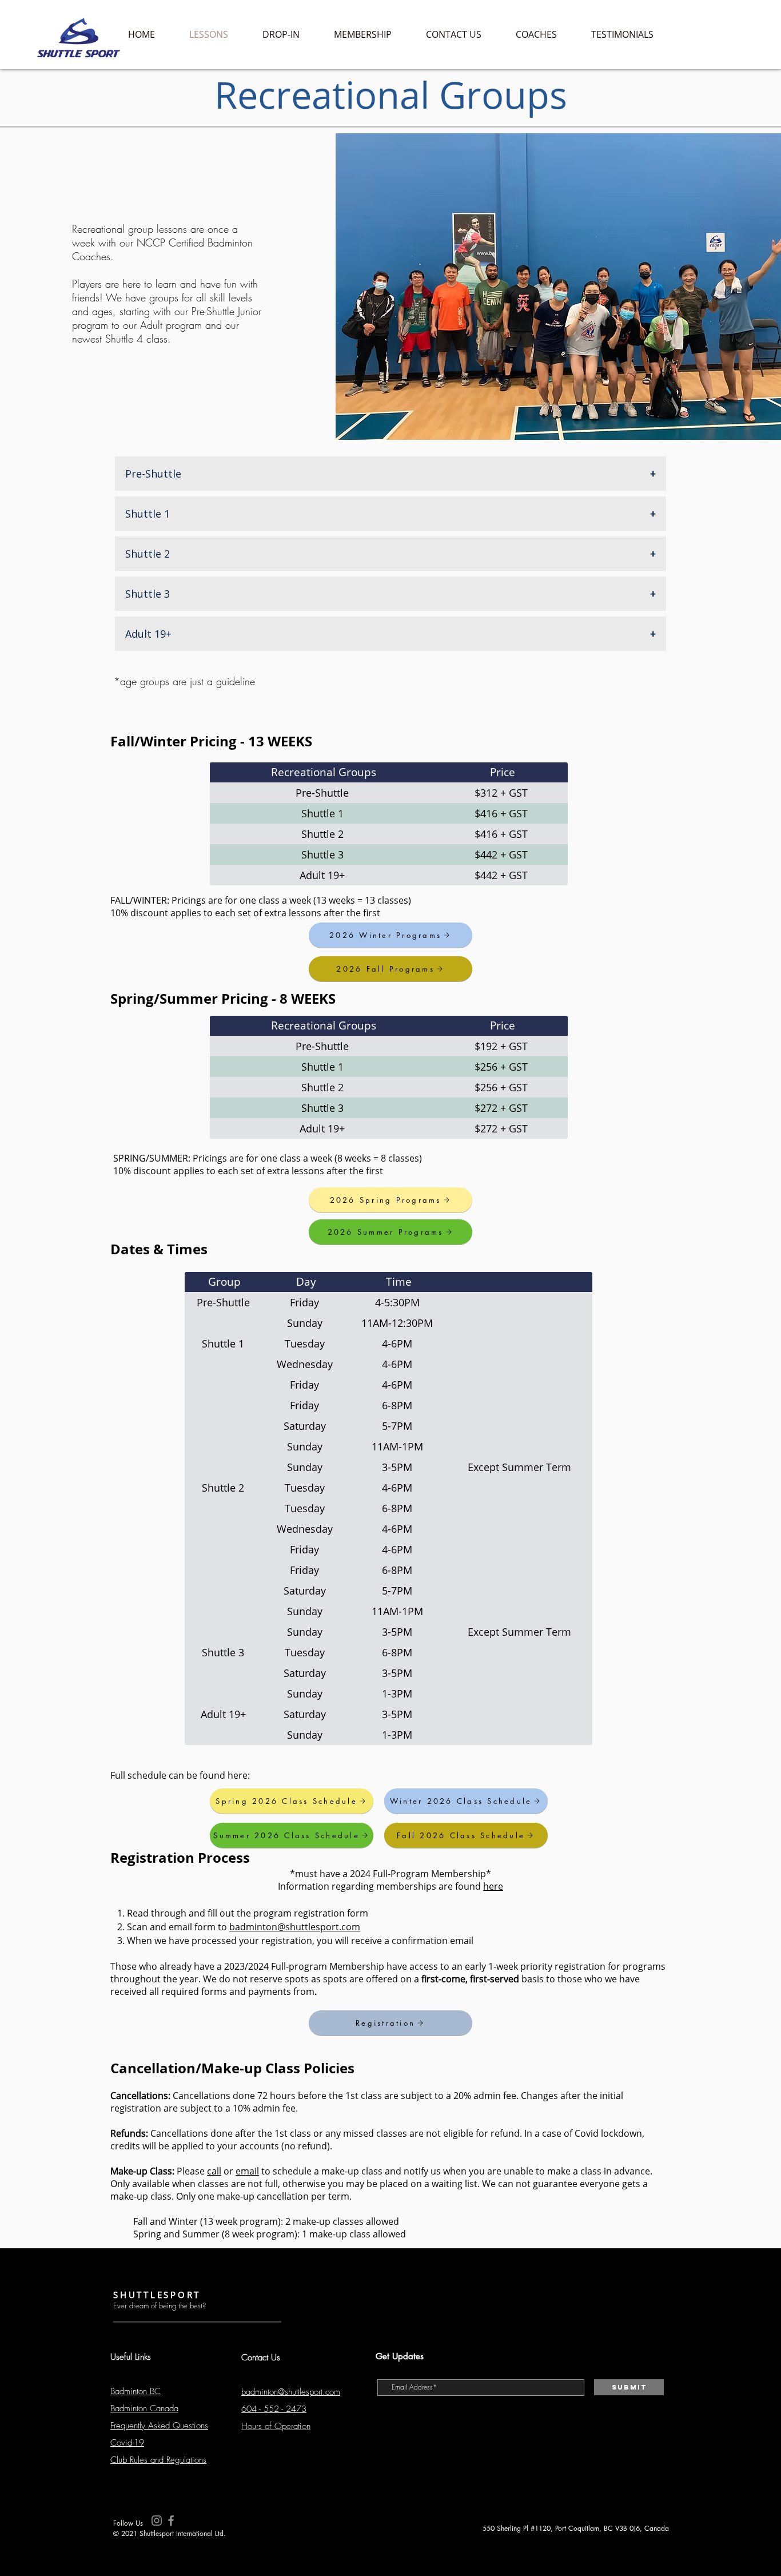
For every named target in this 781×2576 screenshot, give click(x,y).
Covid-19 (127, 2443)
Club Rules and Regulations (158, 2460)
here (493, 1886)
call (214, 2171)
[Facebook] (171, 2521)
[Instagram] (157, 2521)
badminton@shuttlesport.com (295, 1927)
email (247, 2171)
